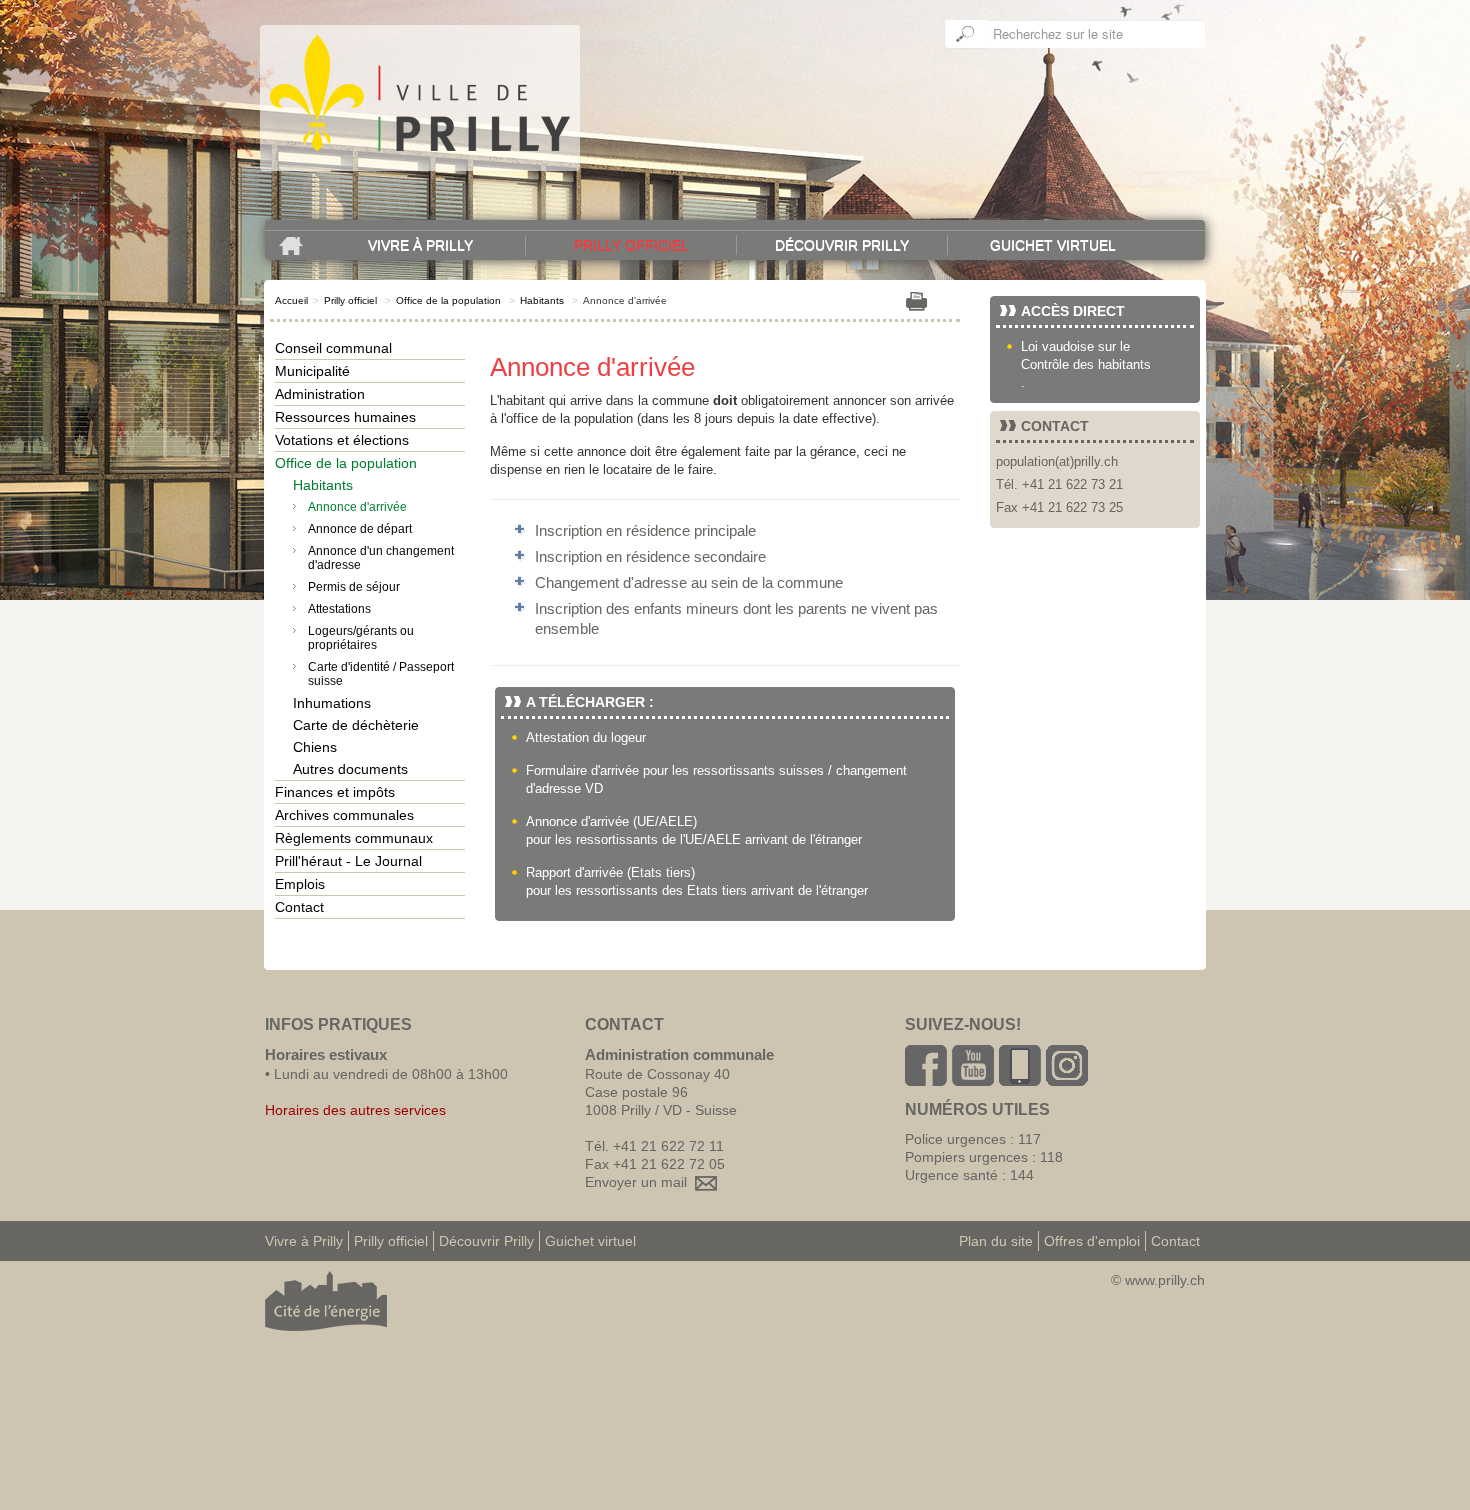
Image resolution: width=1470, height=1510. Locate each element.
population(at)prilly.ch (1057, 461)
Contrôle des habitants (1086, 364)
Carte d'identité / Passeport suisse (381, 674)
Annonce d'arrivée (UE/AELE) (611, 821)
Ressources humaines (345, 417)
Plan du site (996, 1241)
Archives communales (344, 815)
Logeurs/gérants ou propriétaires (361, 638)
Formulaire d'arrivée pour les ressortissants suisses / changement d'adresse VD (716, 779)
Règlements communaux (354, 838)
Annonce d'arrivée (357, 507)
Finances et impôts (335, 792)
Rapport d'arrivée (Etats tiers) (610, 872)
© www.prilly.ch (1158, 1280)
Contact (299, 907)
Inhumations (332, 703)
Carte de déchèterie (356, 725)
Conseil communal (333, 348)
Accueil (291, 300)
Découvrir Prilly (842, 245)
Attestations (339, 609)
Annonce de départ (360, 529)
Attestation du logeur (586, 737)
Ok (966, 34)
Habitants (542, 300)
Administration (320, 394)
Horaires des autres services (355, 1110)
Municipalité (312, 371)
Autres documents (350, 769)
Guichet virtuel (1053, 245)
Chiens (315, 747)
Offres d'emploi (1092, 1241)
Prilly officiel (631, 245)
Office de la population (448, 300)
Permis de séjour (354, 587)
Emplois (300, 884)
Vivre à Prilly (420, 245)
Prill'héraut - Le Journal (348, 861)
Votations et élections (342, 440)
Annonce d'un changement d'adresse (381, 558)
